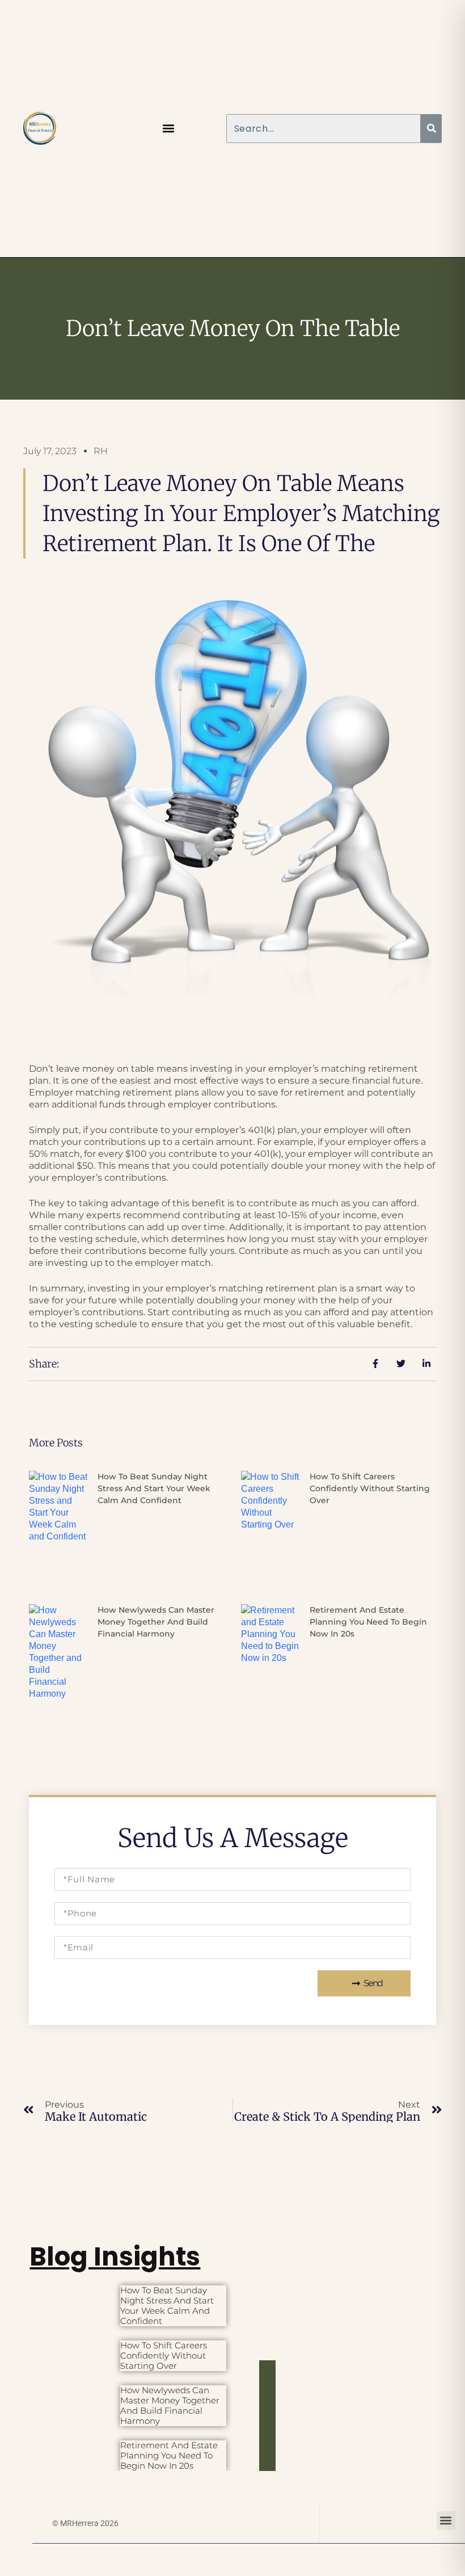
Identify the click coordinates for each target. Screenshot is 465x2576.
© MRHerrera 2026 (85, 2523)
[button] (169, 129)
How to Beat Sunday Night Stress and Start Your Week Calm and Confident (154, 1488)
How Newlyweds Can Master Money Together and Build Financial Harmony (156, 1622)
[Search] (431, 129)
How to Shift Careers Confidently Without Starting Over (370, 1488)
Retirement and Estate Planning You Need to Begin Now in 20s (368, 1622)
